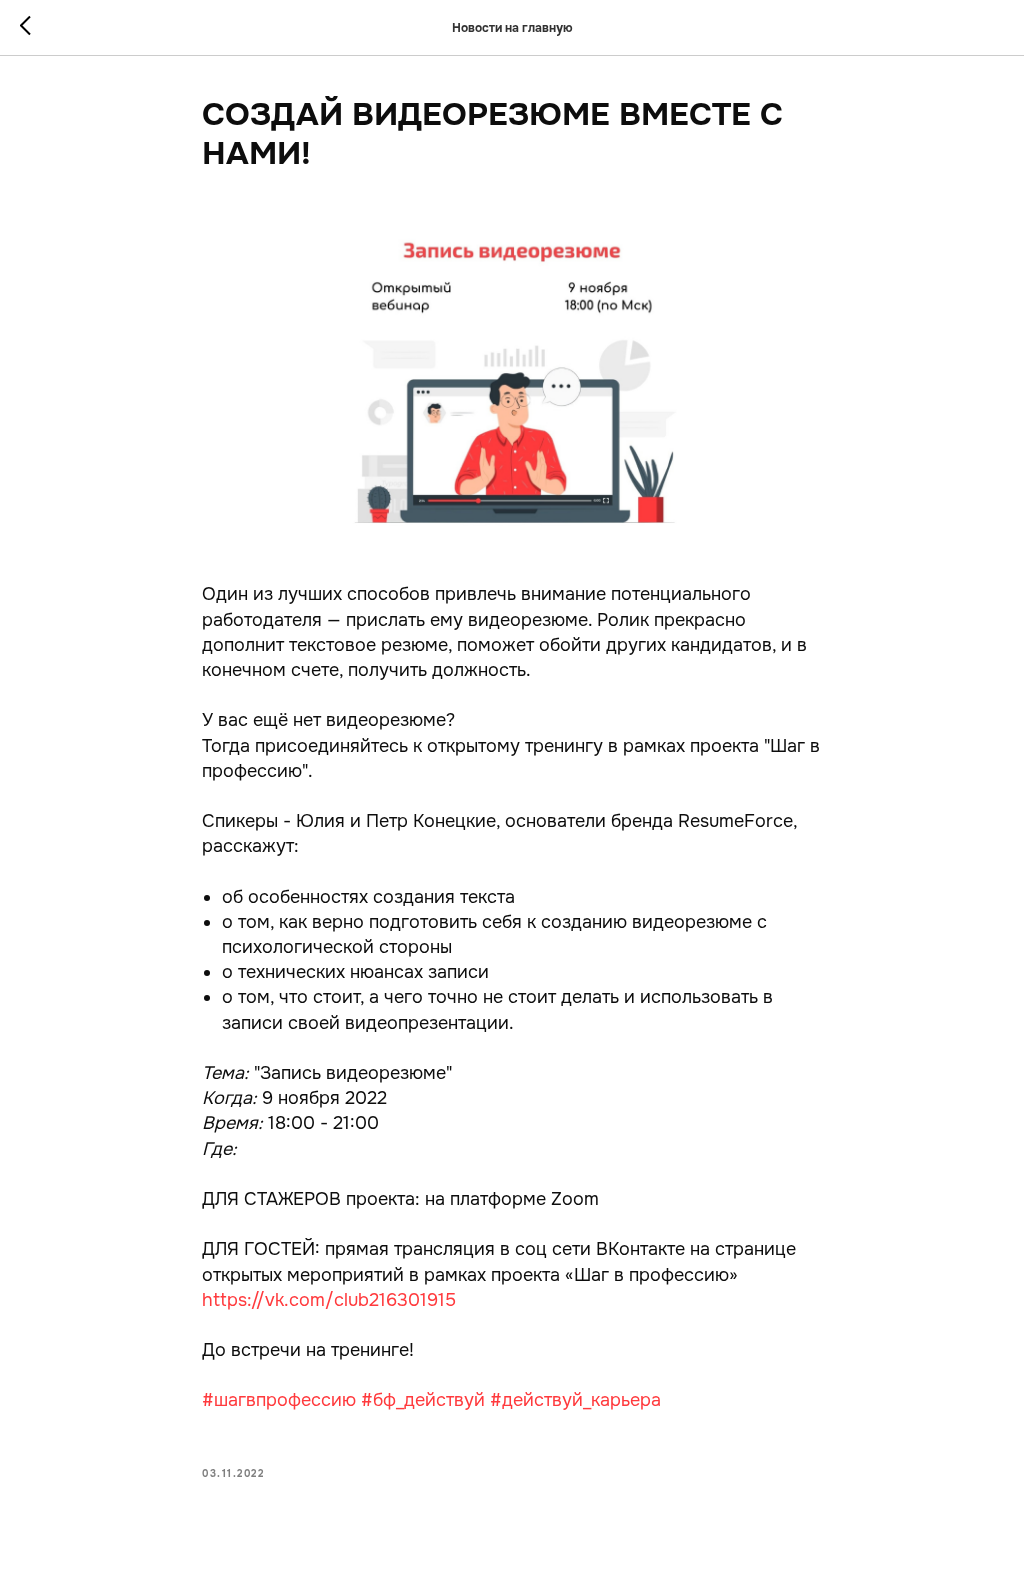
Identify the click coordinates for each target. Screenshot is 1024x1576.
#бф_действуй (423, 1400)
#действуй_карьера (575, 1400)
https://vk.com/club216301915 (329, 1300)
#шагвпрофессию (279, 1400)
